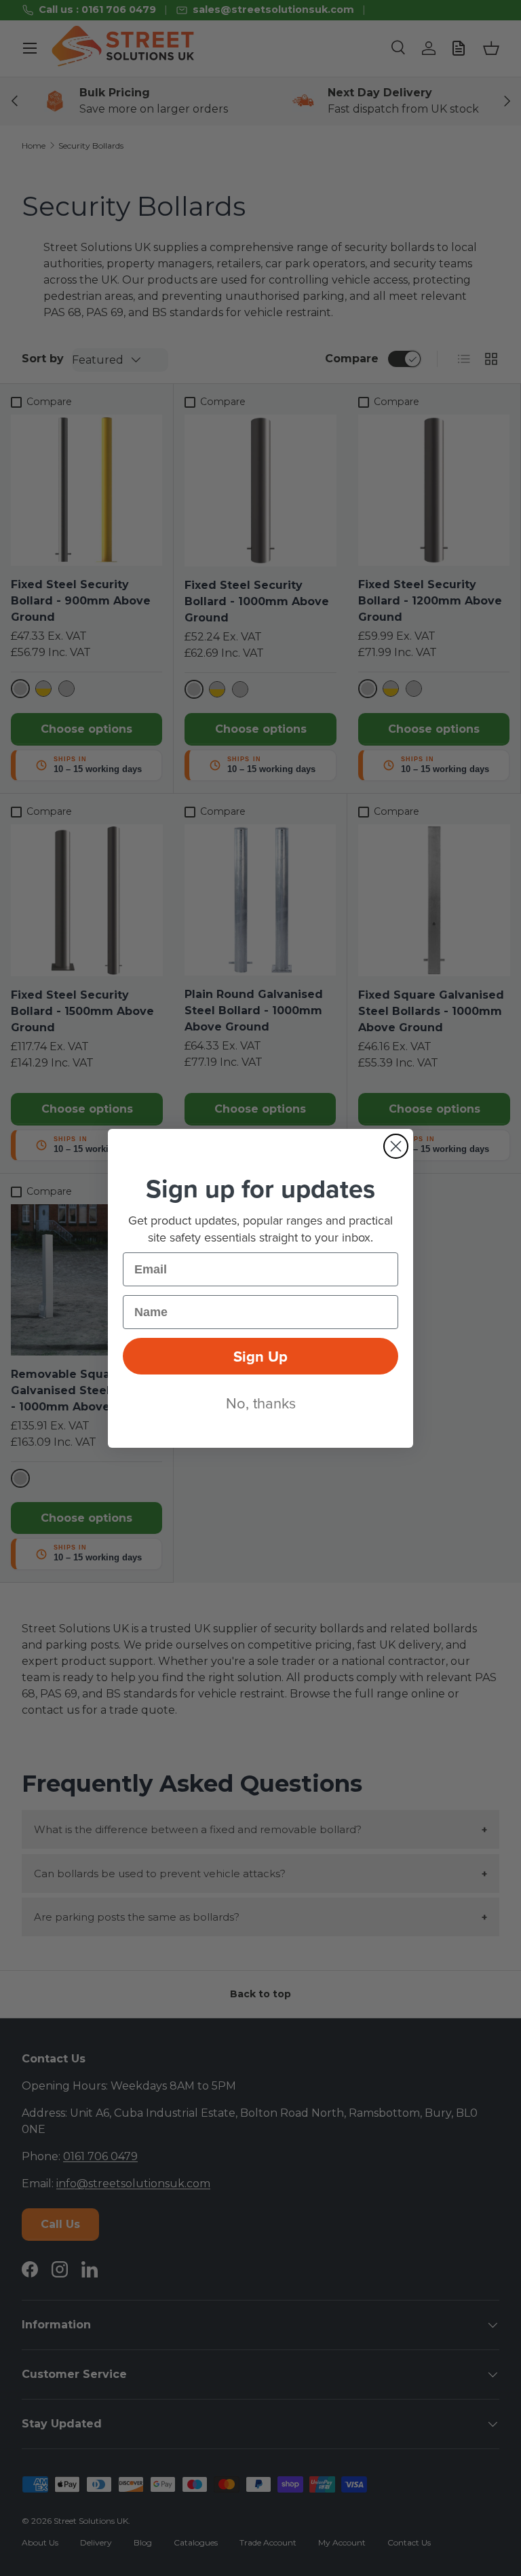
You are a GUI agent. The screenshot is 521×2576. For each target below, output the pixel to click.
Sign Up (260, 1356)
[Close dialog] (396, 1146)
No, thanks (261, 1403)
